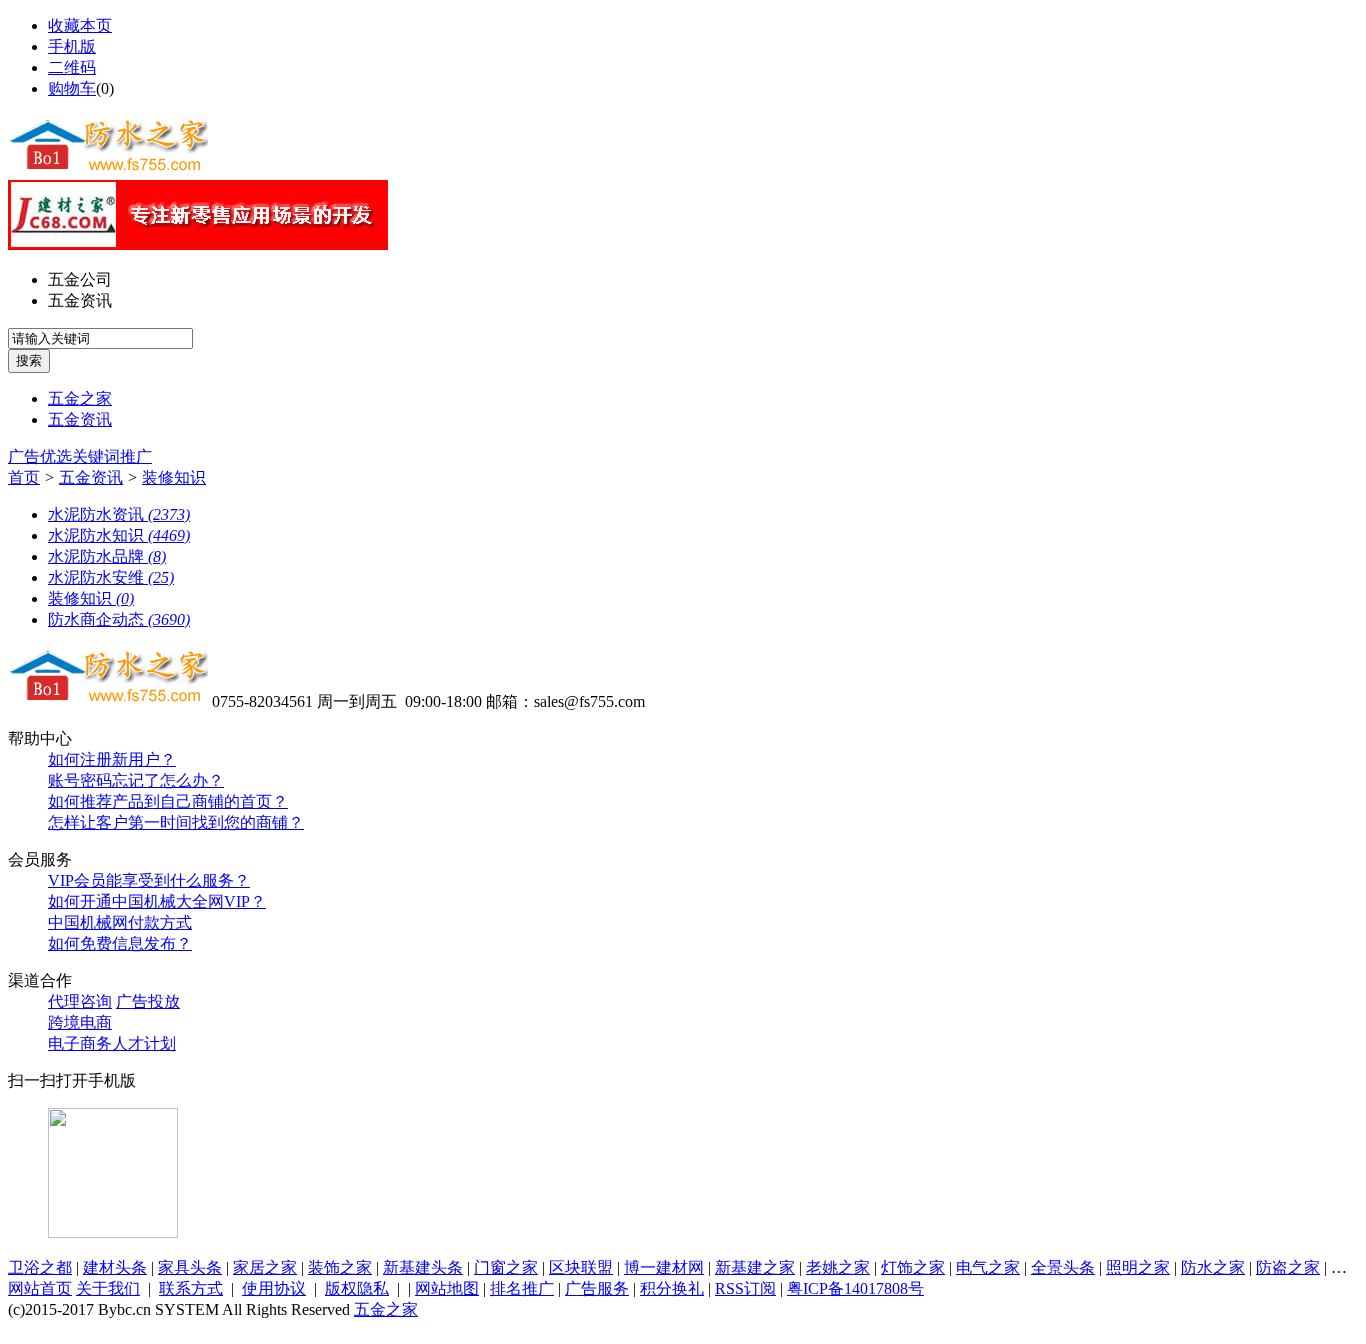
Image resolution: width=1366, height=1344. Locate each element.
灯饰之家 (913, 1267)
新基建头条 (423, 1267)
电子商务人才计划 (112, 1043)
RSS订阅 (745, 1288)
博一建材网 (664, 1267)
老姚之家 (838, 1267)
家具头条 (190, 1267)
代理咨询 (80, 1001)
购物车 (72, 88)
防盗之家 (1288, 1267)
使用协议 (274, 1288)
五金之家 (80, 398)
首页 (24, 477)
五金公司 (80, 279)
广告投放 (148, 1001)
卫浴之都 (40, 1267)
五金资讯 (80, 300)
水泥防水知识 (119, 535)
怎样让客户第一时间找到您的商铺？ (176, 822)
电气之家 (988, 1267)
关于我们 (108, 1288)
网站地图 (447, 1288)
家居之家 (265, 1267)
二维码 (72, 67)
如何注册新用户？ (112, 759)
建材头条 (115, 1267)
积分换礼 (672, 1288)
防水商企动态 (119, 619)
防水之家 (1213, 1267)
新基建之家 (755, 1267)
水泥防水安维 (111, 577)
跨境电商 (80, 1022)
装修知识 (174, 477)
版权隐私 (357, 1288)
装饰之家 (340, 1267)
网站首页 (40, 1288)
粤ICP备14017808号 (855, 1288)
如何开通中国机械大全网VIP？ (157, 901)
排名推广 (522, 1288)
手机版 (72, 46)
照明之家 (1138, 1267)
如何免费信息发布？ (120, 943)
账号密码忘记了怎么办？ (136, 780)
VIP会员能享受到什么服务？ (149, 880)
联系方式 (191, 1288)
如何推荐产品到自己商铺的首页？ (168, 801)
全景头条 (1063, 1267)
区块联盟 (581, 1267)
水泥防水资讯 (119, 514)
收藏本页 (80, 25)
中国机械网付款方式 (120, 922)
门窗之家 (506, 1267)
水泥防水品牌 (107, 556)
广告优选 (40, 456)
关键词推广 (112, 456)
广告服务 (597, 1288)
